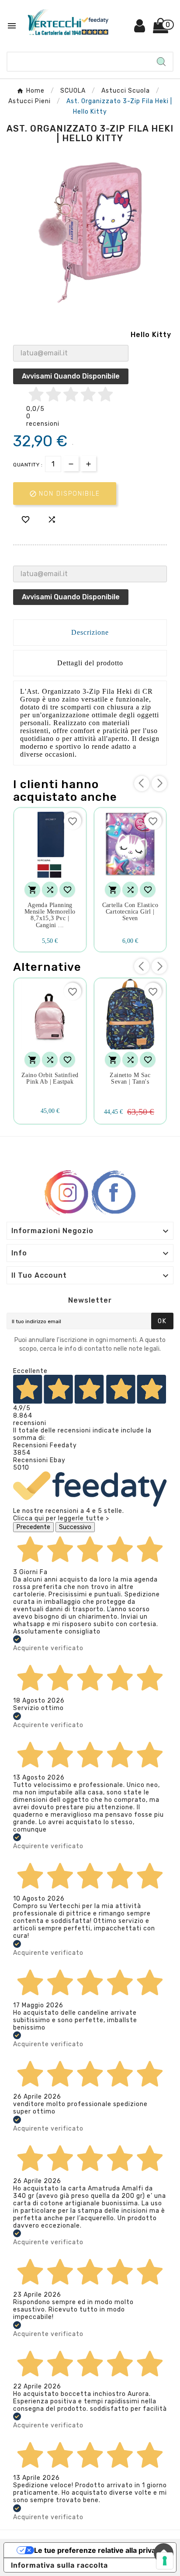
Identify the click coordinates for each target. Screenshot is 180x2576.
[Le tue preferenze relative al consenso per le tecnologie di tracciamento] (165, 2561)
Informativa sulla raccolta (59, 2565)
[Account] (140, 29)
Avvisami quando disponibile (71, 376)
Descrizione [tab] (90, 632)
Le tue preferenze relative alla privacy (99, 2550)
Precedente (33, 1527)
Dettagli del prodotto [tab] (90, 663)
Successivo (75, 1527)
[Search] (161, 62)
